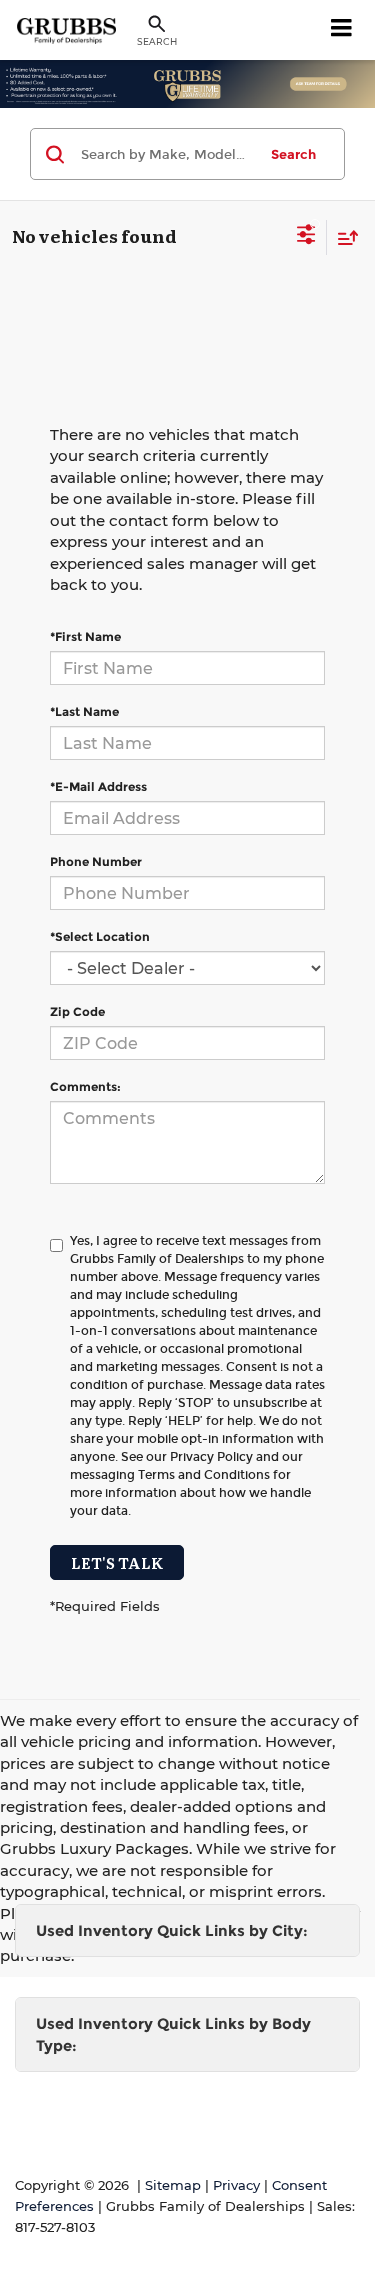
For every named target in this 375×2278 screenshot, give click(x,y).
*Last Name (84, 711)
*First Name (85, 636)
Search (293, 154)
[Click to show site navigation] (342, 30)
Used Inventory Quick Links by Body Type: (173, 2034)
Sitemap (173, 2185)
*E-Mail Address (98, 786)
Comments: (85, 1086)
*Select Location (100, 936)
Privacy (236, 2185)
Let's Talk (117, 1562)
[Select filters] (306, 237)
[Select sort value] (343, 237)
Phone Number (96, 861)
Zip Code (77, 1011)
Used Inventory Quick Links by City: (172, 1930)
